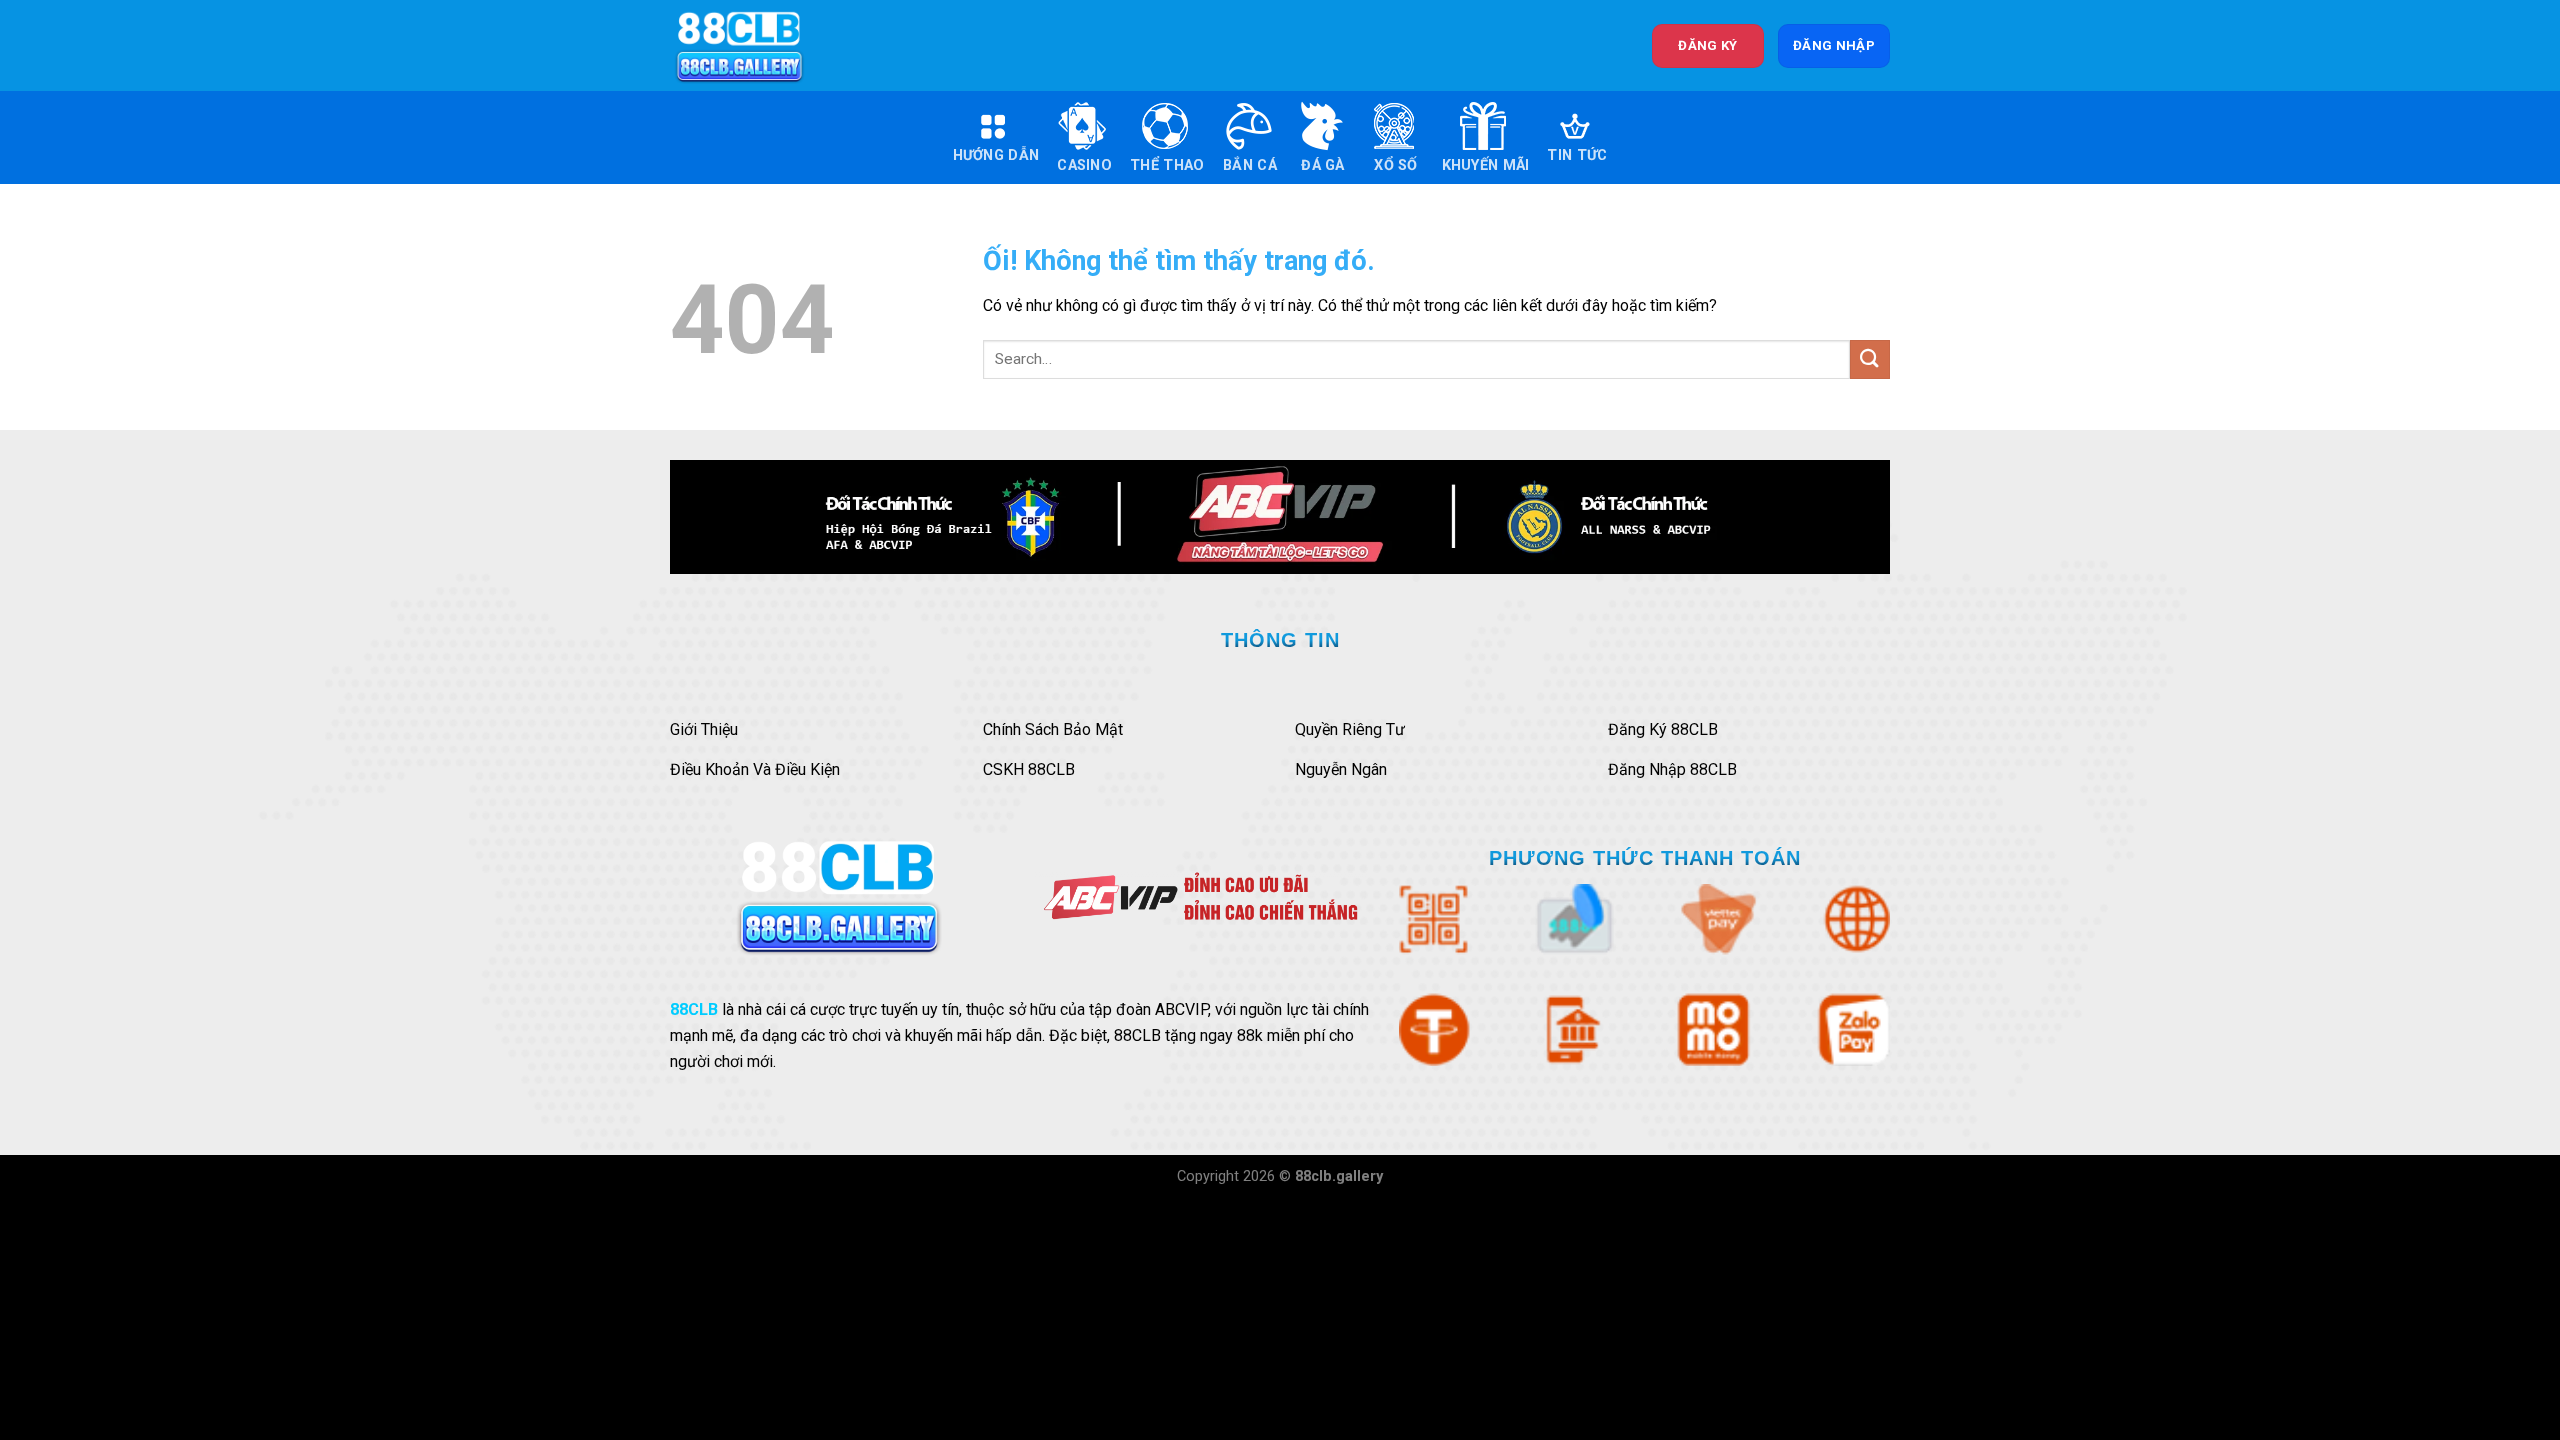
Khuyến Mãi (1486, 165)
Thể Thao (1167, 165)
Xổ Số (1395, 165)
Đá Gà (1322, 165)
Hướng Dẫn (996, 155)
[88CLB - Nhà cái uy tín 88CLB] (753, 45)
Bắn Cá (1250, 165)
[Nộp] (1870, 359)
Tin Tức (1577, 155)
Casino (1084, 165)
